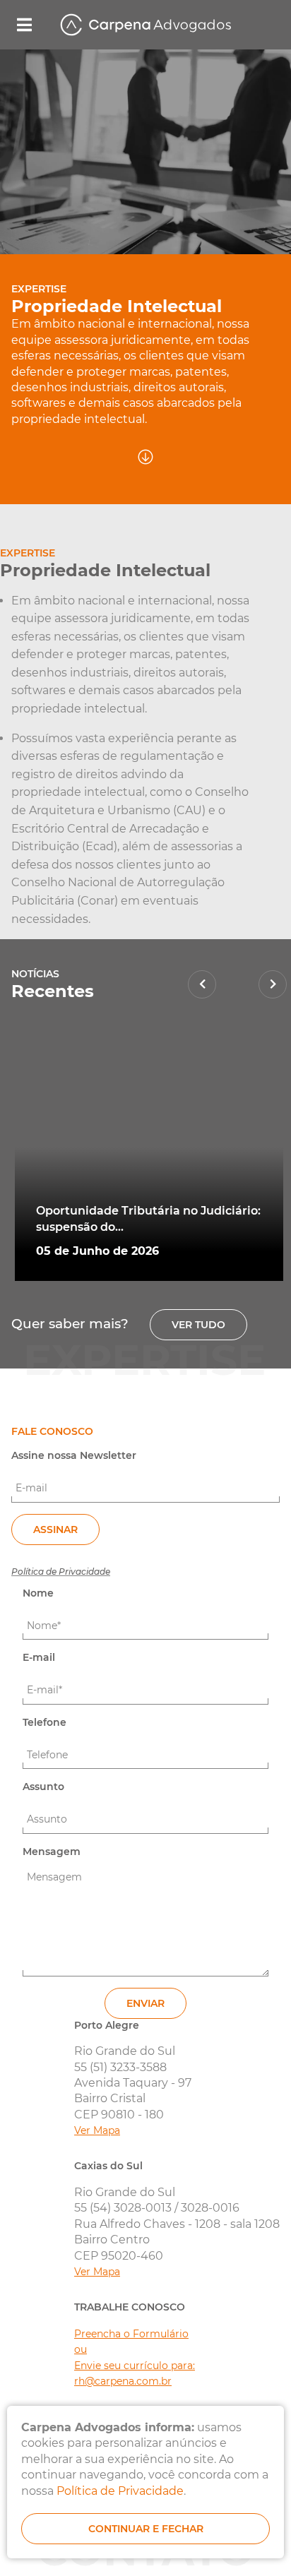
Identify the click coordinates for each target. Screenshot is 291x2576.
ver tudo (198, 1325)
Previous (202, 984)
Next (273, 984)
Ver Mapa (97, 2130)
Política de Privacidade (61, 1572)
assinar (55, 1529)
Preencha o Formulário (131, 2334)
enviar (145, 2003)
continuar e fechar (146, 2529)
